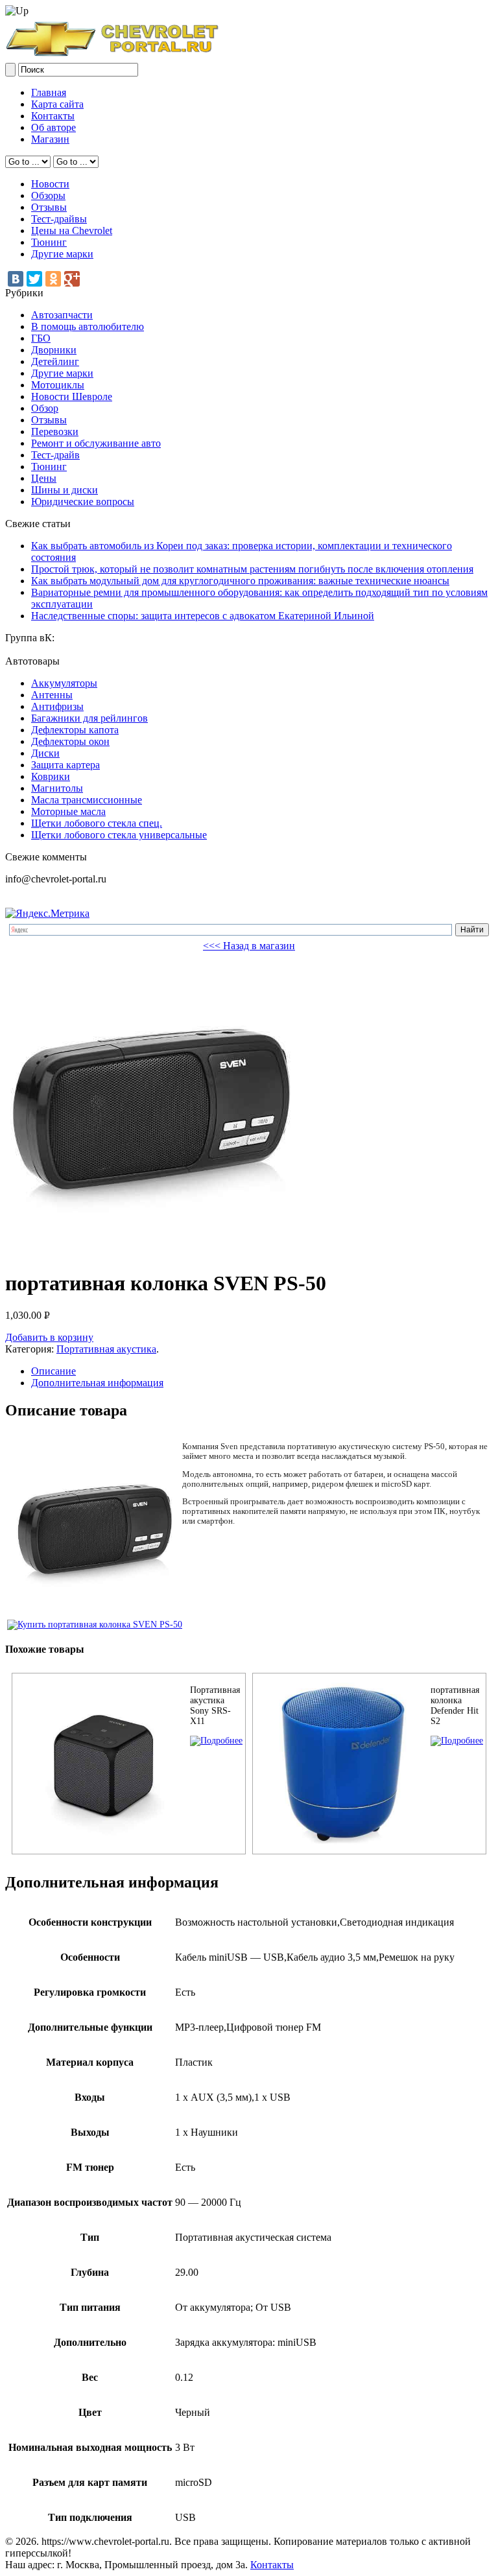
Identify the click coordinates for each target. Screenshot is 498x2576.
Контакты (53, 116)
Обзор (45, 408)
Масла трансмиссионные (87, 800)
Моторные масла (68, 811)
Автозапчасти (62, 315)
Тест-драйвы (59, 219)
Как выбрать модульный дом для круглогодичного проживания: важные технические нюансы (240, 581)
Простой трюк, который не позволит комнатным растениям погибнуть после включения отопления (252, 569)
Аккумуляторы (64, 683)
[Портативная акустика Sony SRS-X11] (216, 1741)
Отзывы (49, 207)
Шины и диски (65, 490)
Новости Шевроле (72, 396)
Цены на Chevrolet (72, 230)
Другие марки (62, 254)
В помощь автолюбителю (88, 326)
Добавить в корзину (49, 1337)
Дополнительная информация (97, 1383)
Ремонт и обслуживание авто (96, 443)
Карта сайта (57, 104)
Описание (53, 1371)
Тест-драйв (55, 455)
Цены (44, 478)
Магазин (50, 139)
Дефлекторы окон (70, 741)
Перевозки (55, 431)
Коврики (51, 776)
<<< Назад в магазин (249, 946)
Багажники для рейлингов (89, 718)
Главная (49, 92)
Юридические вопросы (83, 502)
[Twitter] (34, 279)
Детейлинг (55, 361)
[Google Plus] (72, 279)
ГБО (41, 338)
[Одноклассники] (53, 279)
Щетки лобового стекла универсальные (119, 835)
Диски (45, 753)
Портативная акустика (106, 1349)
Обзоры (48, 195)
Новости (50, 184)
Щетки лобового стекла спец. (97, 823)
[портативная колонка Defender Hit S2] (457, 1741)
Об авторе (53, 127)
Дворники (54, 350)
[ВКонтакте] (16, 279)
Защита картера (65, 765)
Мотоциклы (58, 385)
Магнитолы (57, 788)
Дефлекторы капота (75, 730)
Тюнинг (49, 242)
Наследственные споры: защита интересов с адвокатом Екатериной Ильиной (203, 616)
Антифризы (57, 706)
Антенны (52, 695)
